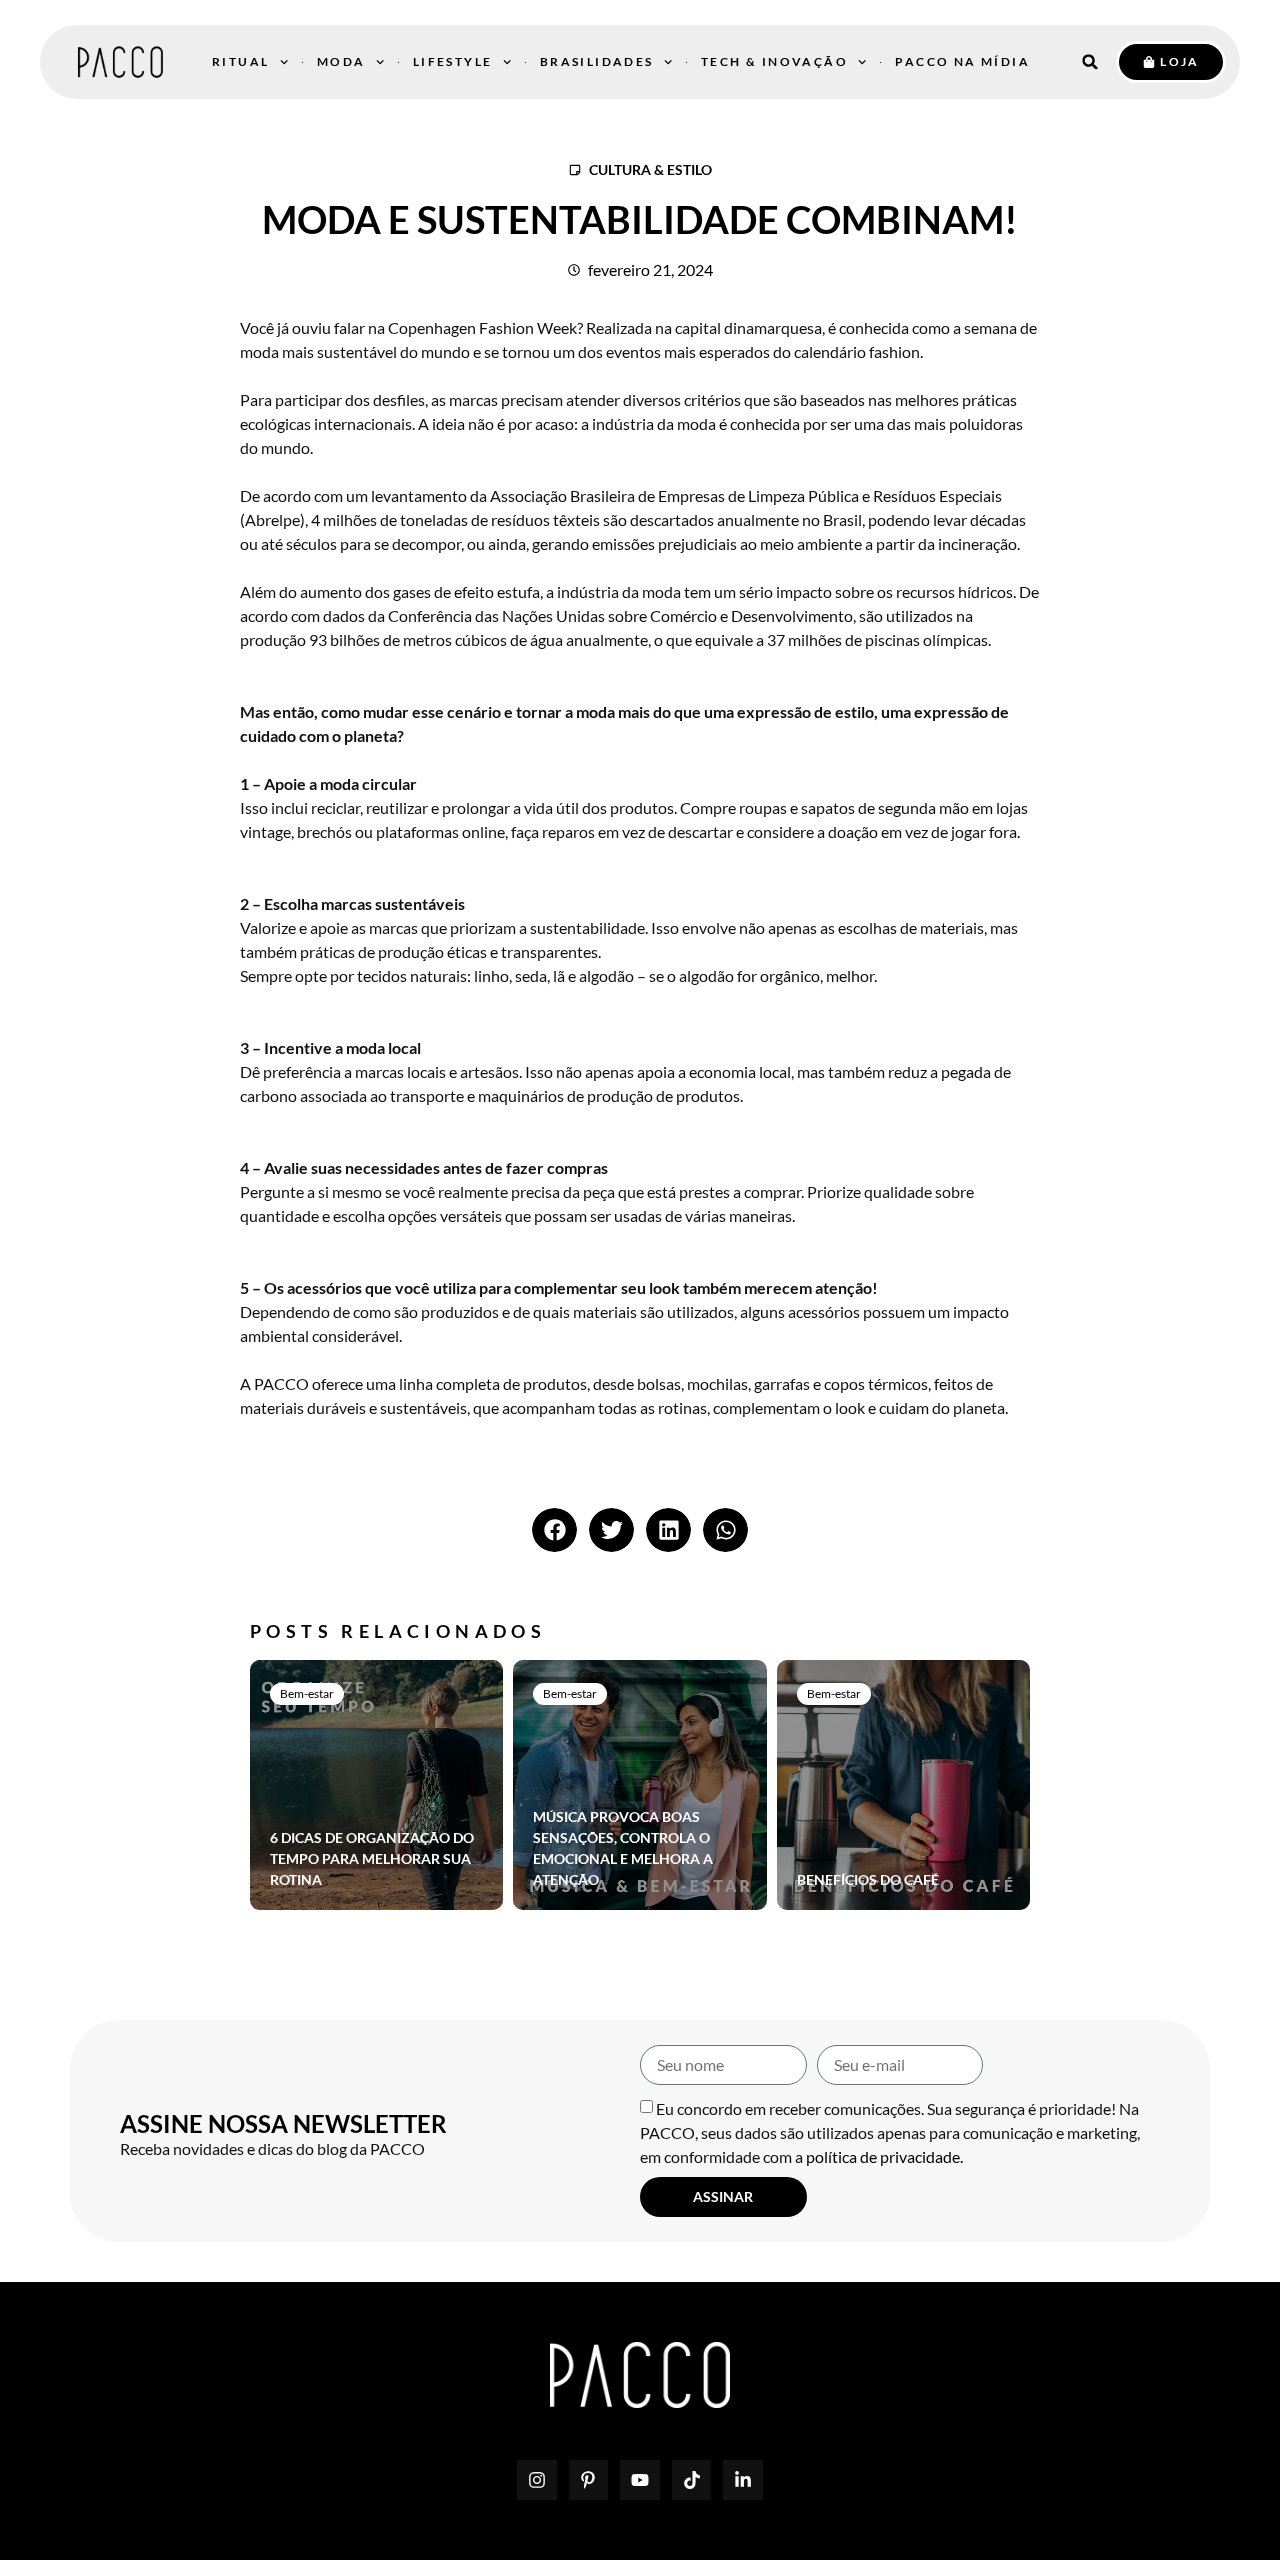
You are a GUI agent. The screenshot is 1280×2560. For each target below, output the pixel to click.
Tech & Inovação (774, 61)
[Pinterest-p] (589, 2480)
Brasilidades (597, 61)
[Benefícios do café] (903, 1785)
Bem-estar (307, 1693)
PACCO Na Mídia (962, 61)
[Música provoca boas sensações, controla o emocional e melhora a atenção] (639, 1785)
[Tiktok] (692, 2480)
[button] (1090, 62)
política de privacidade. (884, 2156)
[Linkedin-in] (743, 2480)
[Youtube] (640, 2480)
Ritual (240, 61)
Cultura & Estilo (650, 169)
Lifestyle (453, 61)
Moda (341, 61)
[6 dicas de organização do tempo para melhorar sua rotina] (376, 1785)
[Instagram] (537, 2480)
